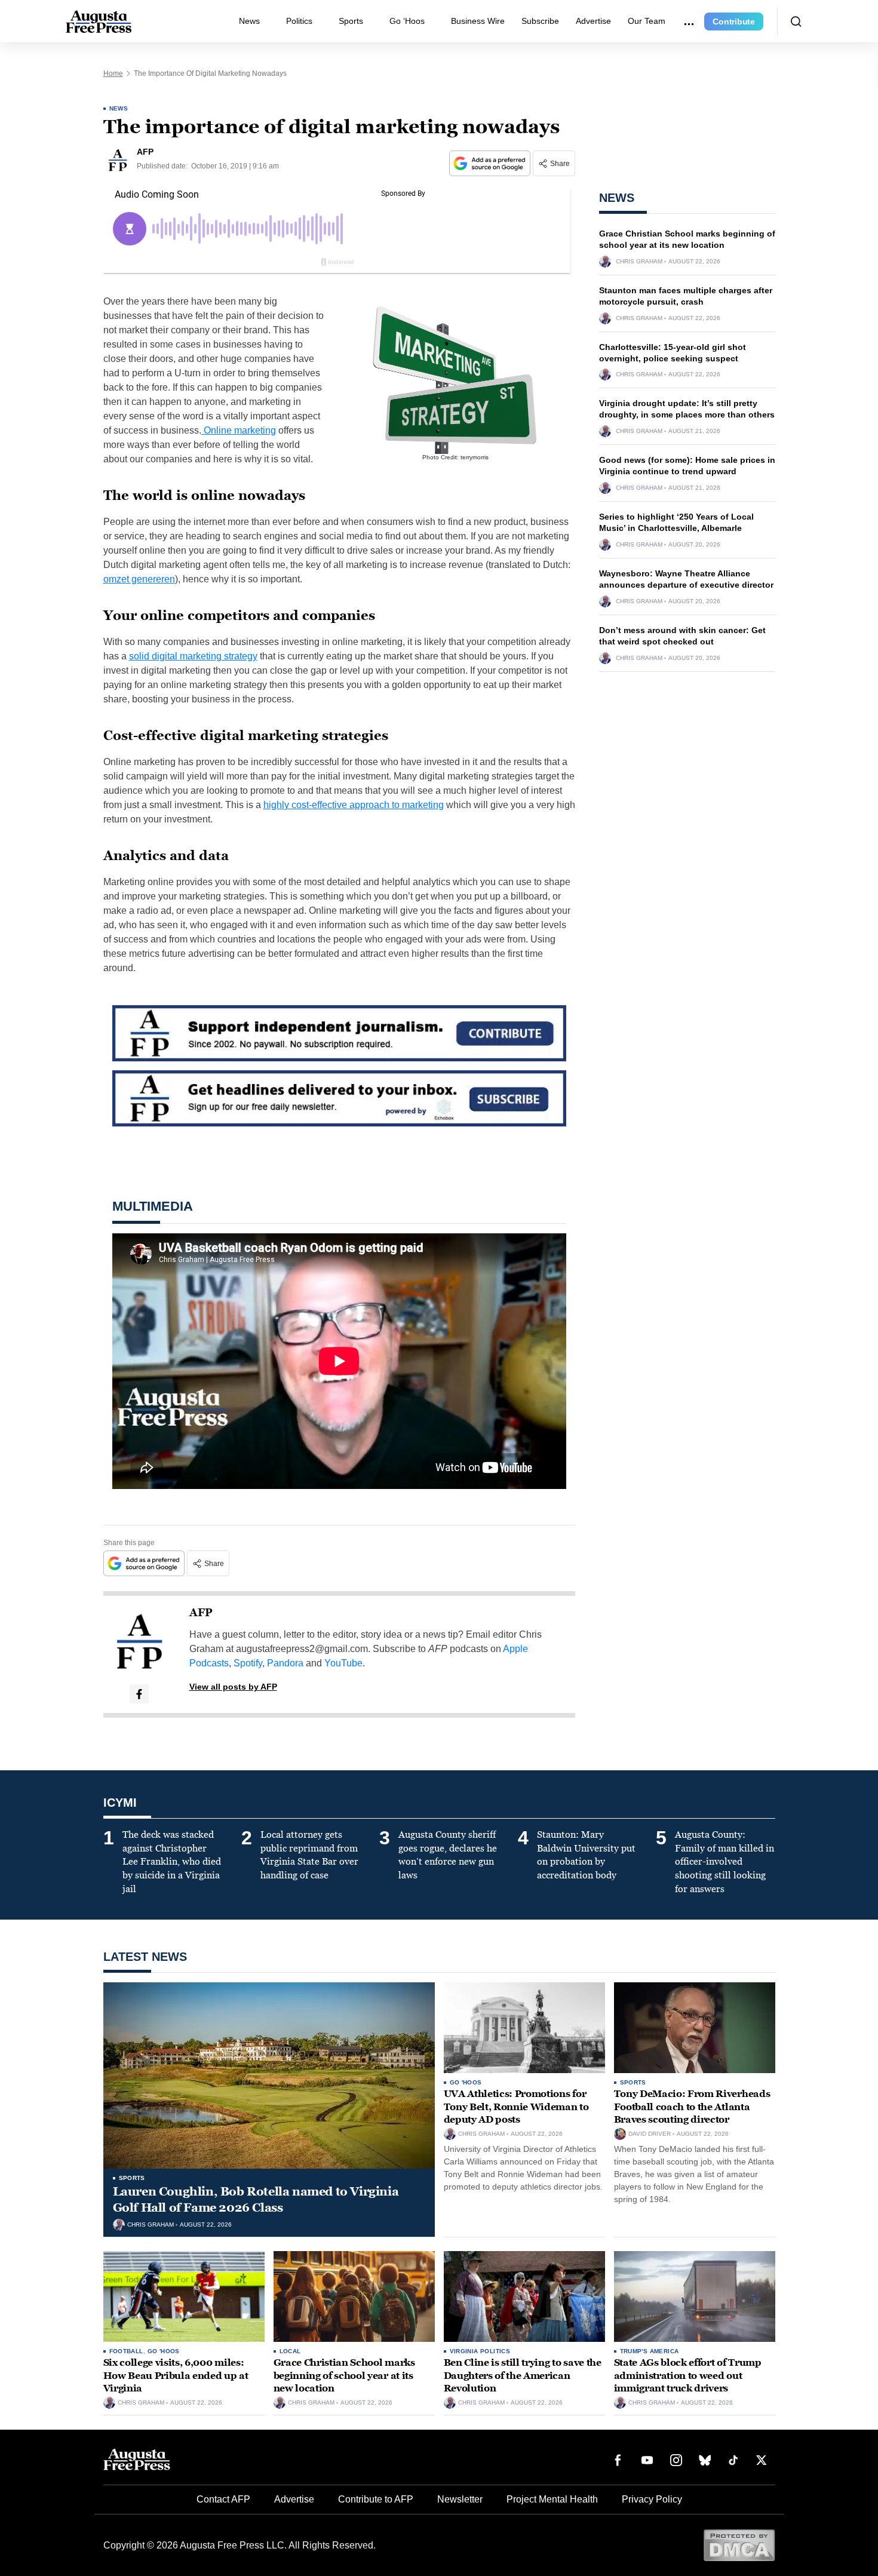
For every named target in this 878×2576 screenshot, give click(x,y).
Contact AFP (223, 2499)
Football (126, 2351)
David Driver (650, 2134)
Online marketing (239, 430)
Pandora (285, 1663)
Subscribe (540, 21)
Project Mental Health (552, 2499)
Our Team (647, 21)
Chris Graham (639, 262)
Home (113, 73)
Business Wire (478, 21)
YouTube (343, 1663)
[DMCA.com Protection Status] (739, 2545)
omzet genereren (139, 579)
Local (290, 2351)
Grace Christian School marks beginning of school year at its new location (344, 2375)
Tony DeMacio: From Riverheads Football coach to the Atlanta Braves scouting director (692, 2107)
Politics (299, 21)
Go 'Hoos (466, 2082)
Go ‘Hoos (407, 21)
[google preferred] (491, 163)
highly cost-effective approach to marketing (354, 805)
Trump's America (650, 2351)
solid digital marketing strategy (193, 656)
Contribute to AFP (376, 2499)
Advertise (593, 21)
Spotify (248, 1663)
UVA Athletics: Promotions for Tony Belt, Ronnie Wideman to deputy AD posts (516, 2107)
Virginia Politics (480, 2351)
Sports (351, 21)
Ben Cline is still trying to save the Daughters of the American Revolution (523, 2375)
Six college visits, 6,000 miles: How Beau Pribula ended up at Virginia (176, 2375)
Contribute (734, 22)
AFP (201, 1613)
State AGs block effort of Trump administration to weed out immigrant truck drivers (688, 2375)
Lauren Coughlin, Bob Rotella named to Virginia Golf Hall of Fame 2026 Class (256, 2199)
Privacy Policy (652, 2499)
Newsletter (460, 2499)
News (249, 21)
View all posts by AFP (233, 1687)
